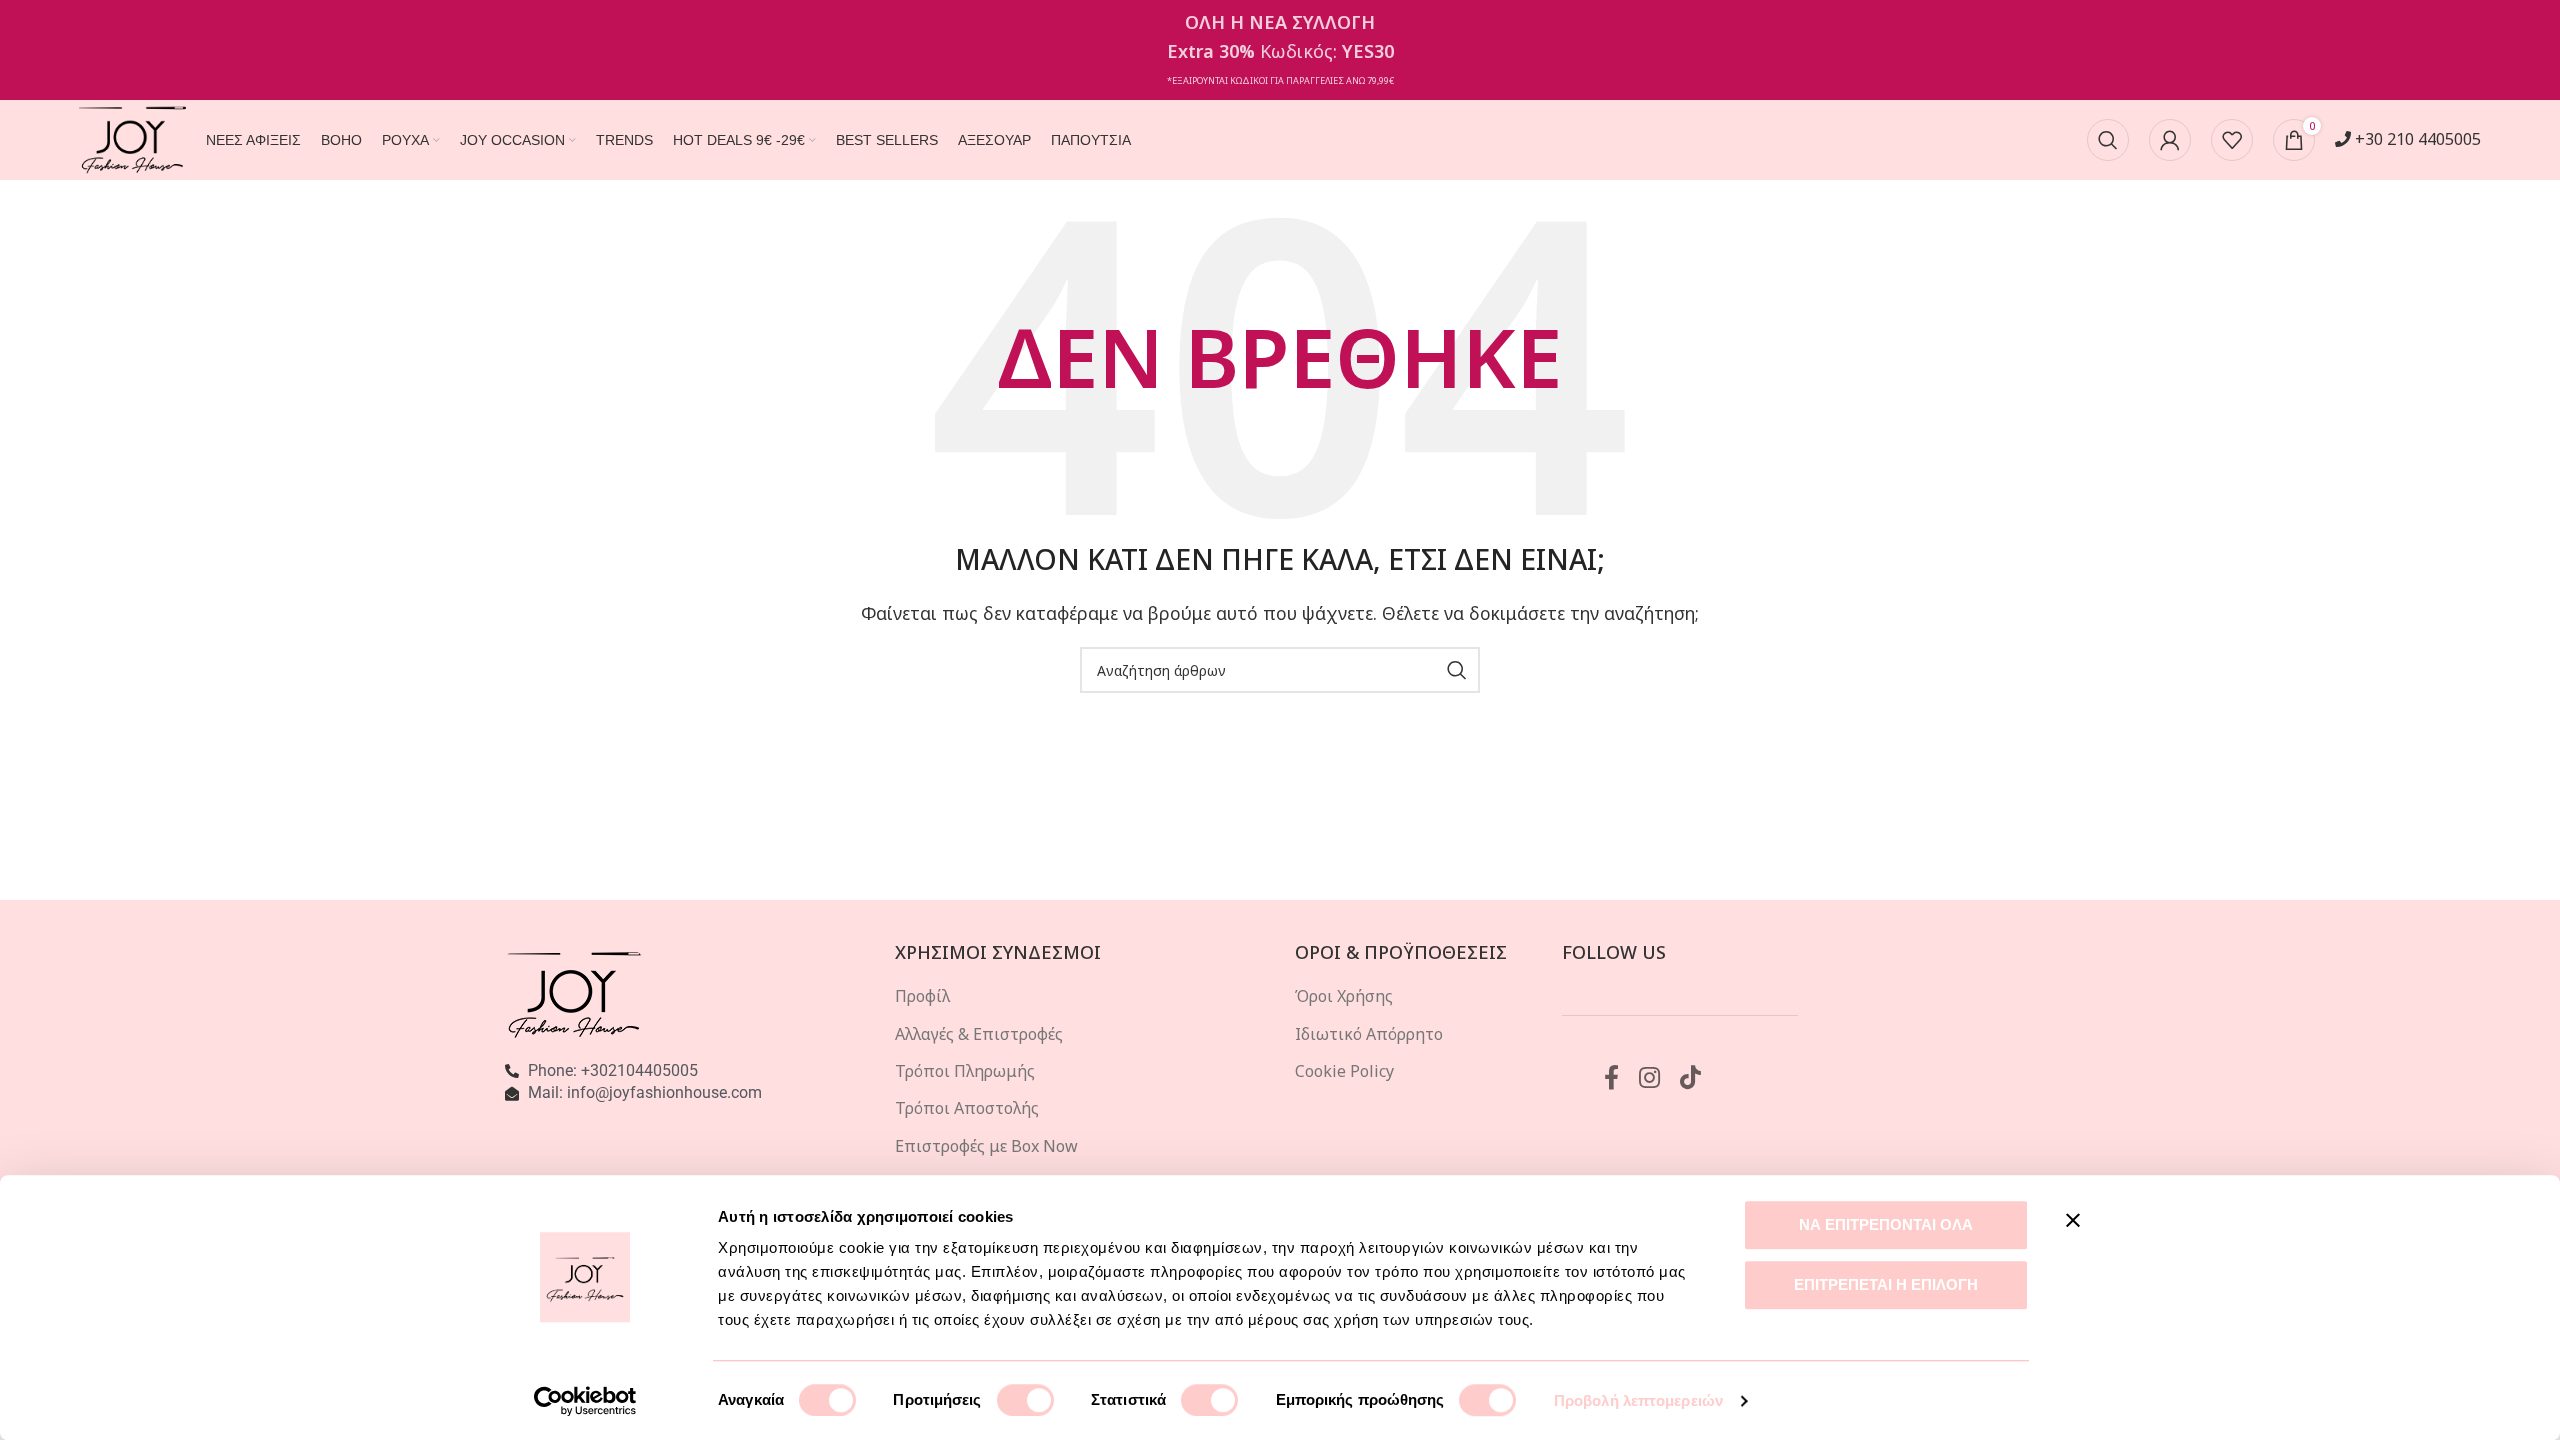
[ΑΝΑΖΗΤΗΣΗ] (1457, 670)
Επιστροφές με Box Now (986, 1146)
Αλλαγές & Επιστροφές (979, 1034)
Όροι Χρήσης (1344, 996)
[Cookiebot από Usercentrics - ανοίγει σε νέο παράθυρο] (585, 1401)
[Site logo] (132, 138)
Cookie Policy (1344, 1071)
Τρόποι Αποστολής (967, 1108)
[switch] (1025, 1400)
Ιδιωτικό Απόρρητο (1369, 1034)
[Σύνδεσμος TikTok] (1690, 1078)
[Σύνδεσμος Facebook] (1611, 1078)
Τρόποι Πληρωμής (965, 1071)
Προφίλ (922, 996)
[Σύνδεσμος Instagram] (1649, 1078)
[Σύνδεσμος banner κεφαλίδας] (1280, 50)
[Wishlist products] (2232, 140)
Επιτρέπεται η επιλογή (1886, 1284)
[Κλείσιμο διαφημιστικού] (2073, 1220)
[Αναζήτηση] (2108, 140)
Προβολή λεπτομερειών (1638, 1400)
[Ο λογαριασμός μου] (2170, 140)
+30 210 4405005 (2416, 139)
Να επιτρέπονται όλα (1886, 1224)
